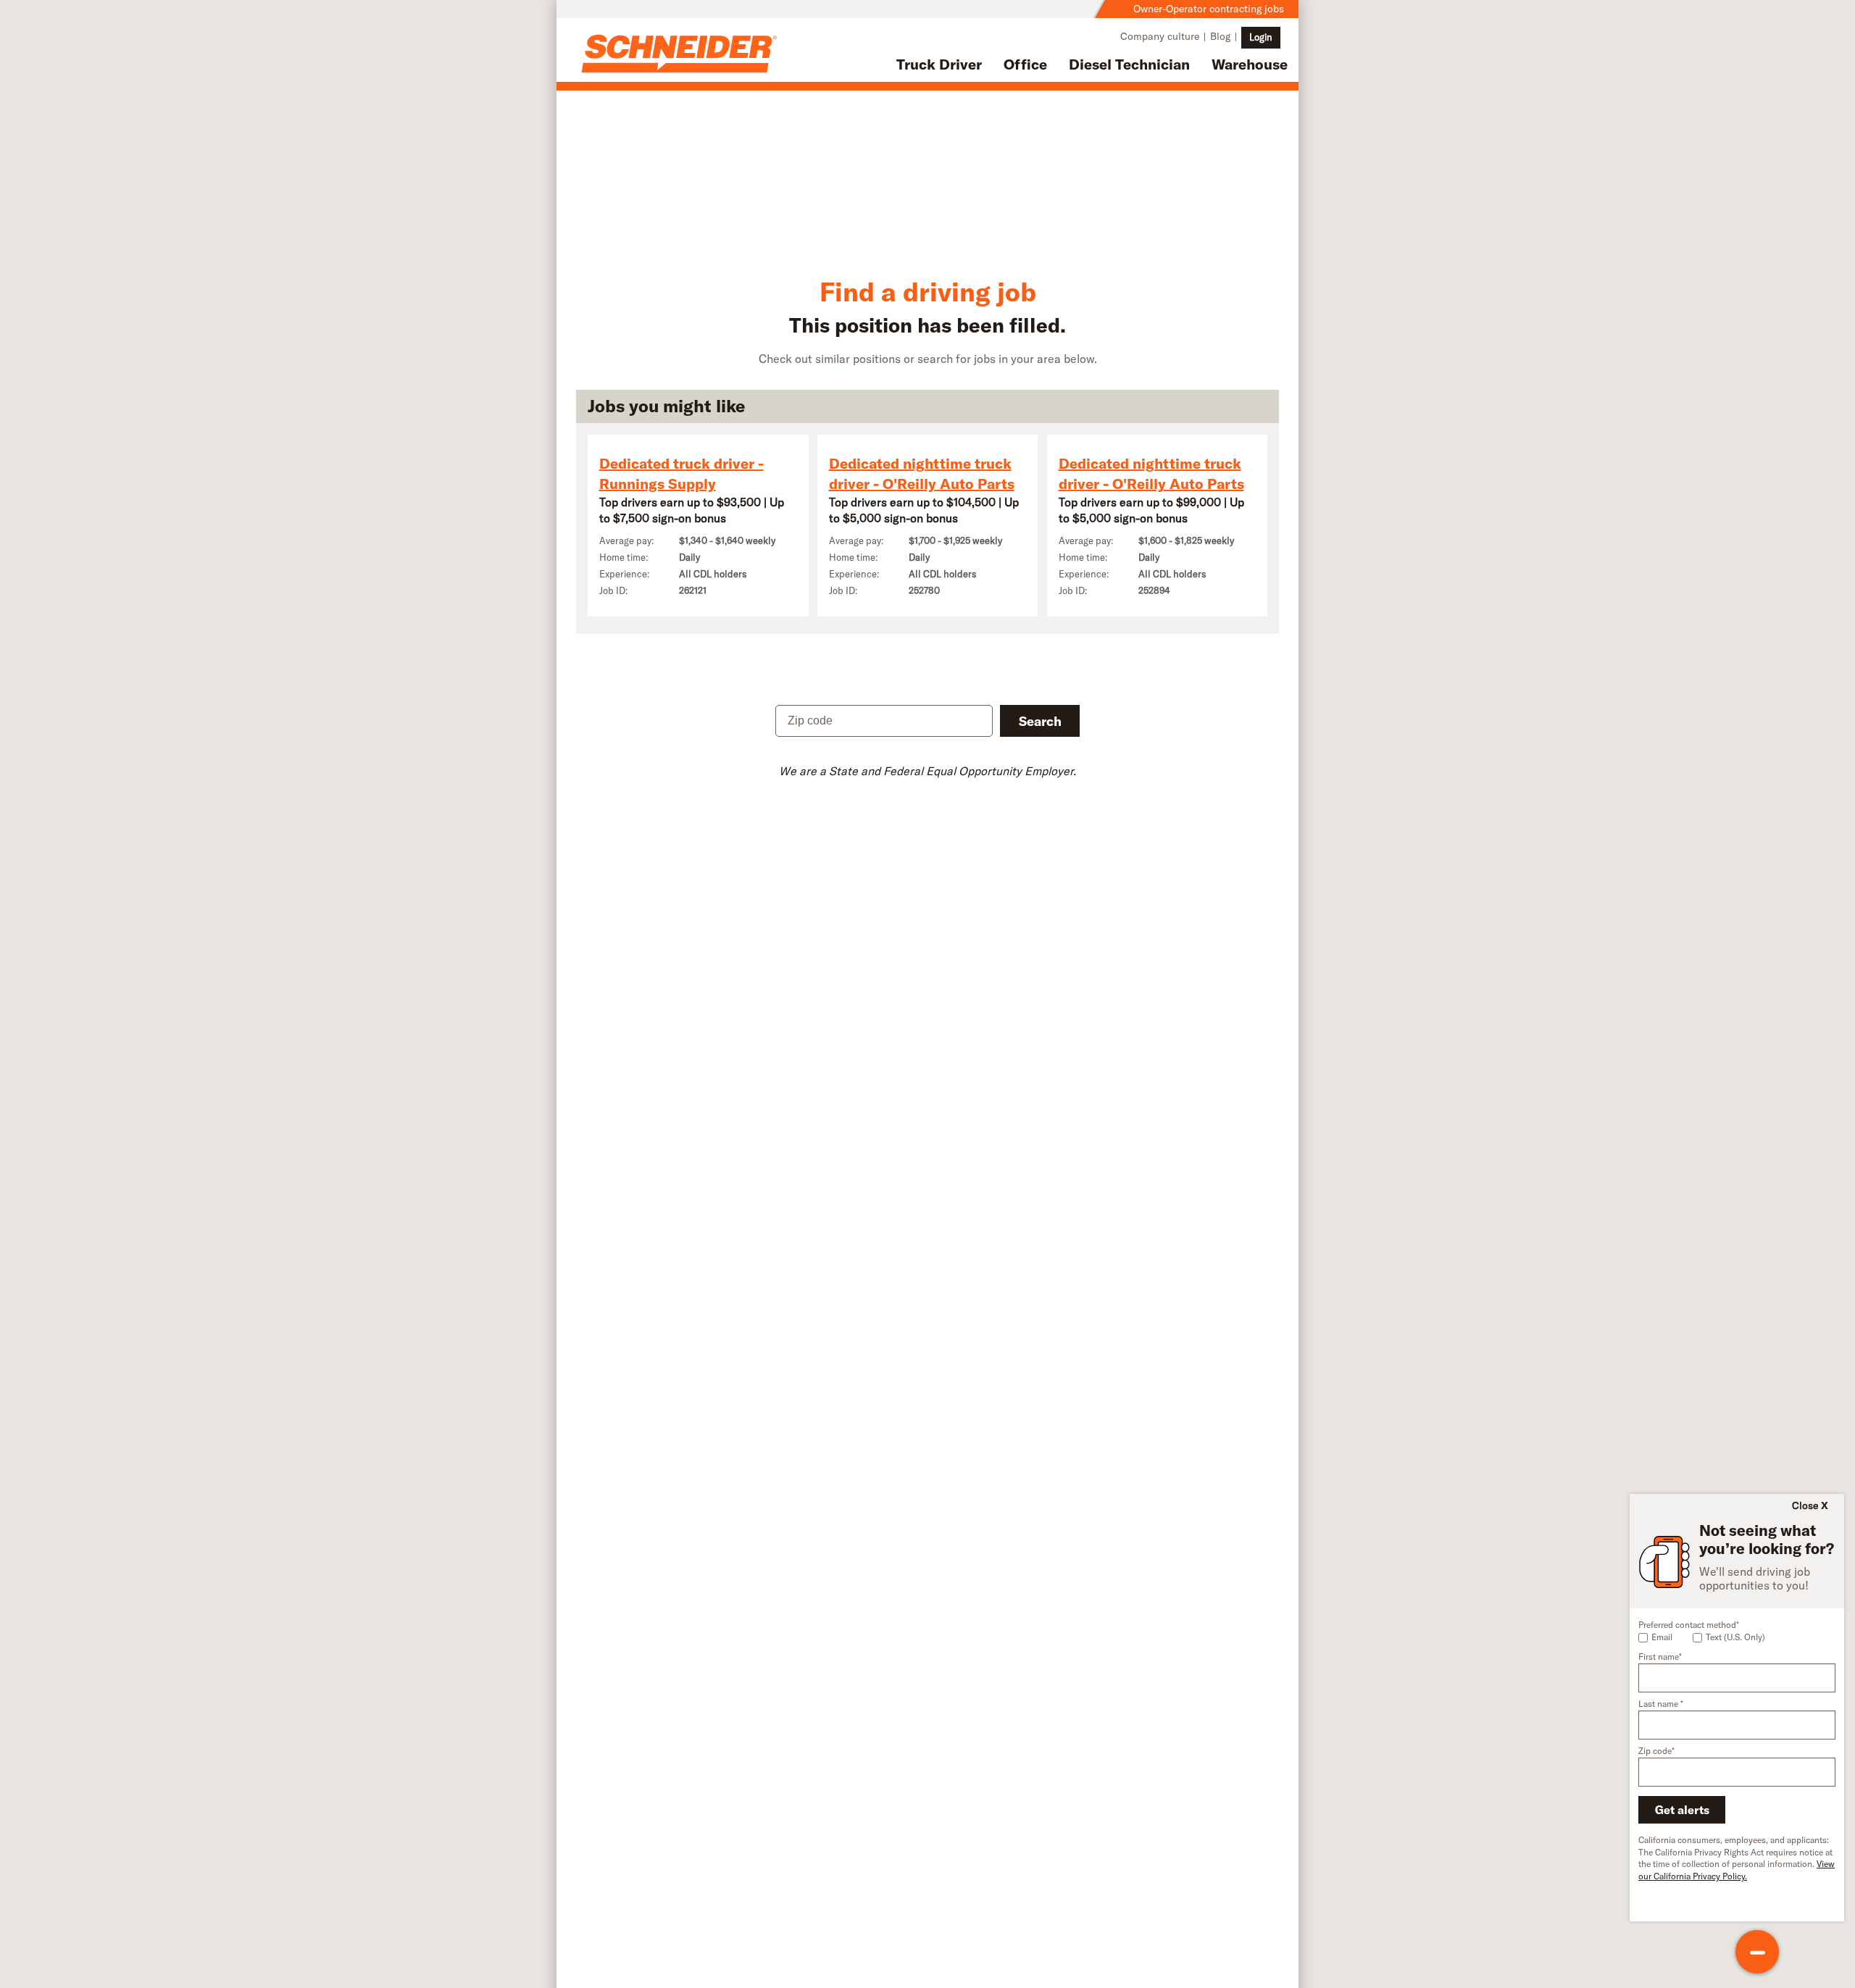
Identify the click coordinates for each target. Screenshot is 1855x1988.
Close (1805, 1505)
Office (1025, 64)
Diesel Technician (1129, 64)
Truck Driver (939, 64)
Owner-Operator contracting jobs (1209, 9)
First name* (1660, 1657)
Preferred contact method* (1689, 1625)
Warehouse (1250, 64)
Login (1261, 37)
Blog (1220, 36)
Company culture (1160, 36)
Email (1662, 1637)
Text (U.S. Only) (1735, 1637)
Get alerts (1682, 1810)
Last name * (1661, 1704)
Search (1040, 721)
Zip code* (1656, 1751)
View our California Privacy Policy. (1737, 1870)
